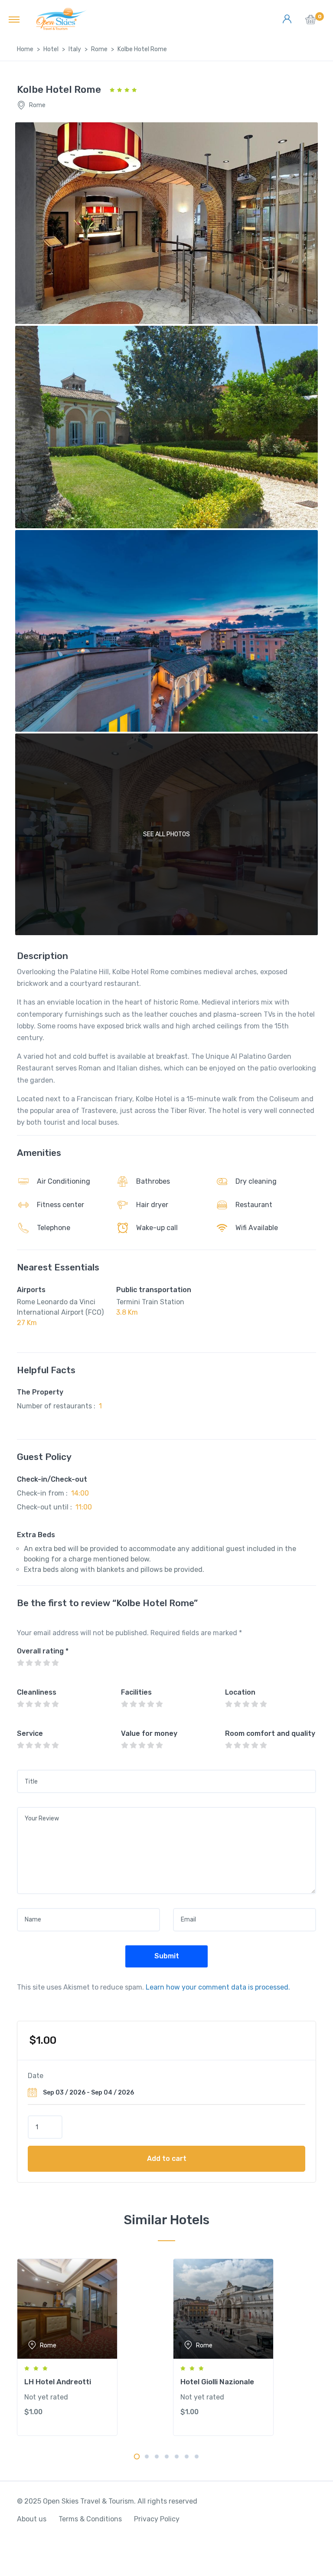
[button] (311, 22)
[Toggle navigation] (14, 19)
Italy (75, 49)
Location (240, 1692)
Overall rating (43, 1651)
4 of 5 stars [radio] (46, 1663)
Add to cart (167, 2159)
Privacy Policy (157, 2519)
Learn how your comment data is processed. (218, 1987)
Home (25, 49)
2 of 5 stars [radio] (29, 1663)
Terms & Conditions (90, 2519)
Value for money (149, 1733)
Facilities (136, 1692)
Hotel (51, 49)
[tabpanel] (88, 2347)
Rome (99, 49)
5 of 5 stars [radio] (55, 1663)
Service (30, 1733)
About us (32, 2519)
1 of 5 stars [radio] (20, 1663)
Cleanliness (37, 1692)
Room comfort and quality (270, 1733)
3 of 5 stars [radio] (38, 1663)
